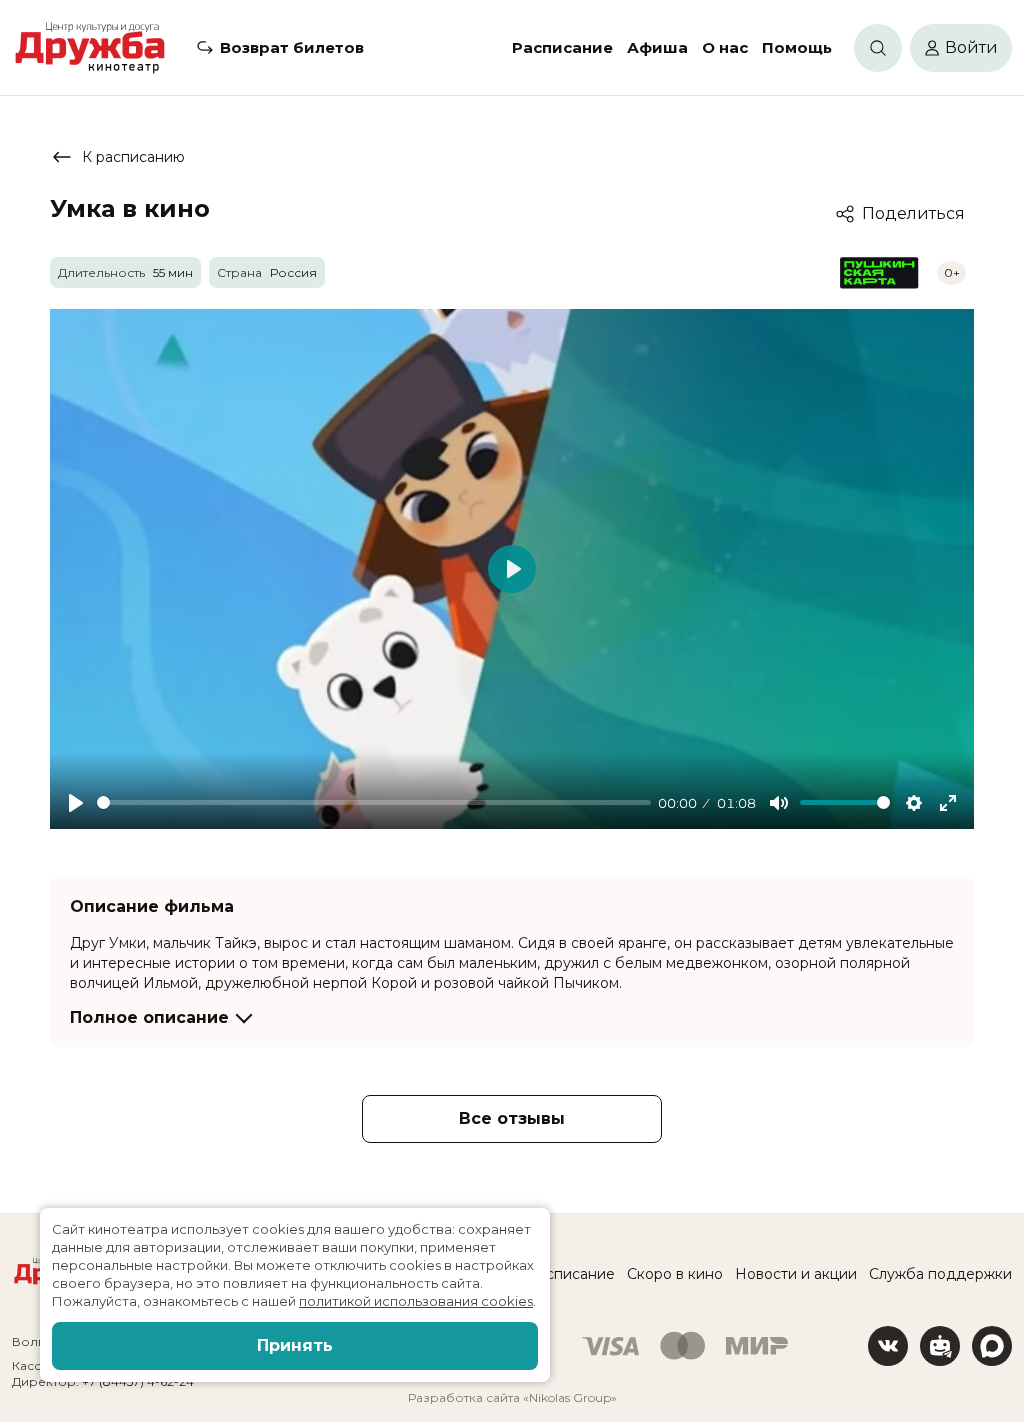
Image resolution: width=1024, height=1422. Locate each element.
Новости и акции (796, 1274)
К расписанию (133, 157)
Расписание (562, 47)
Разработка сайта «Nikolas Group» (512, 1397)
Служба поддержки (940, 1274)
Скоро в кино (675, 1274)
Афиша (657, 47)
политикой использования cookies (416, 1301)
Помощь (797, 47)
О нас (725, 47)
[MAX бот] (992, 1346)
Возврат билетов (292, 47)
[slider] (374, 802)
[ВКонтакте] (888, 1346)
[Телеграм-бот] (940, 1346)
